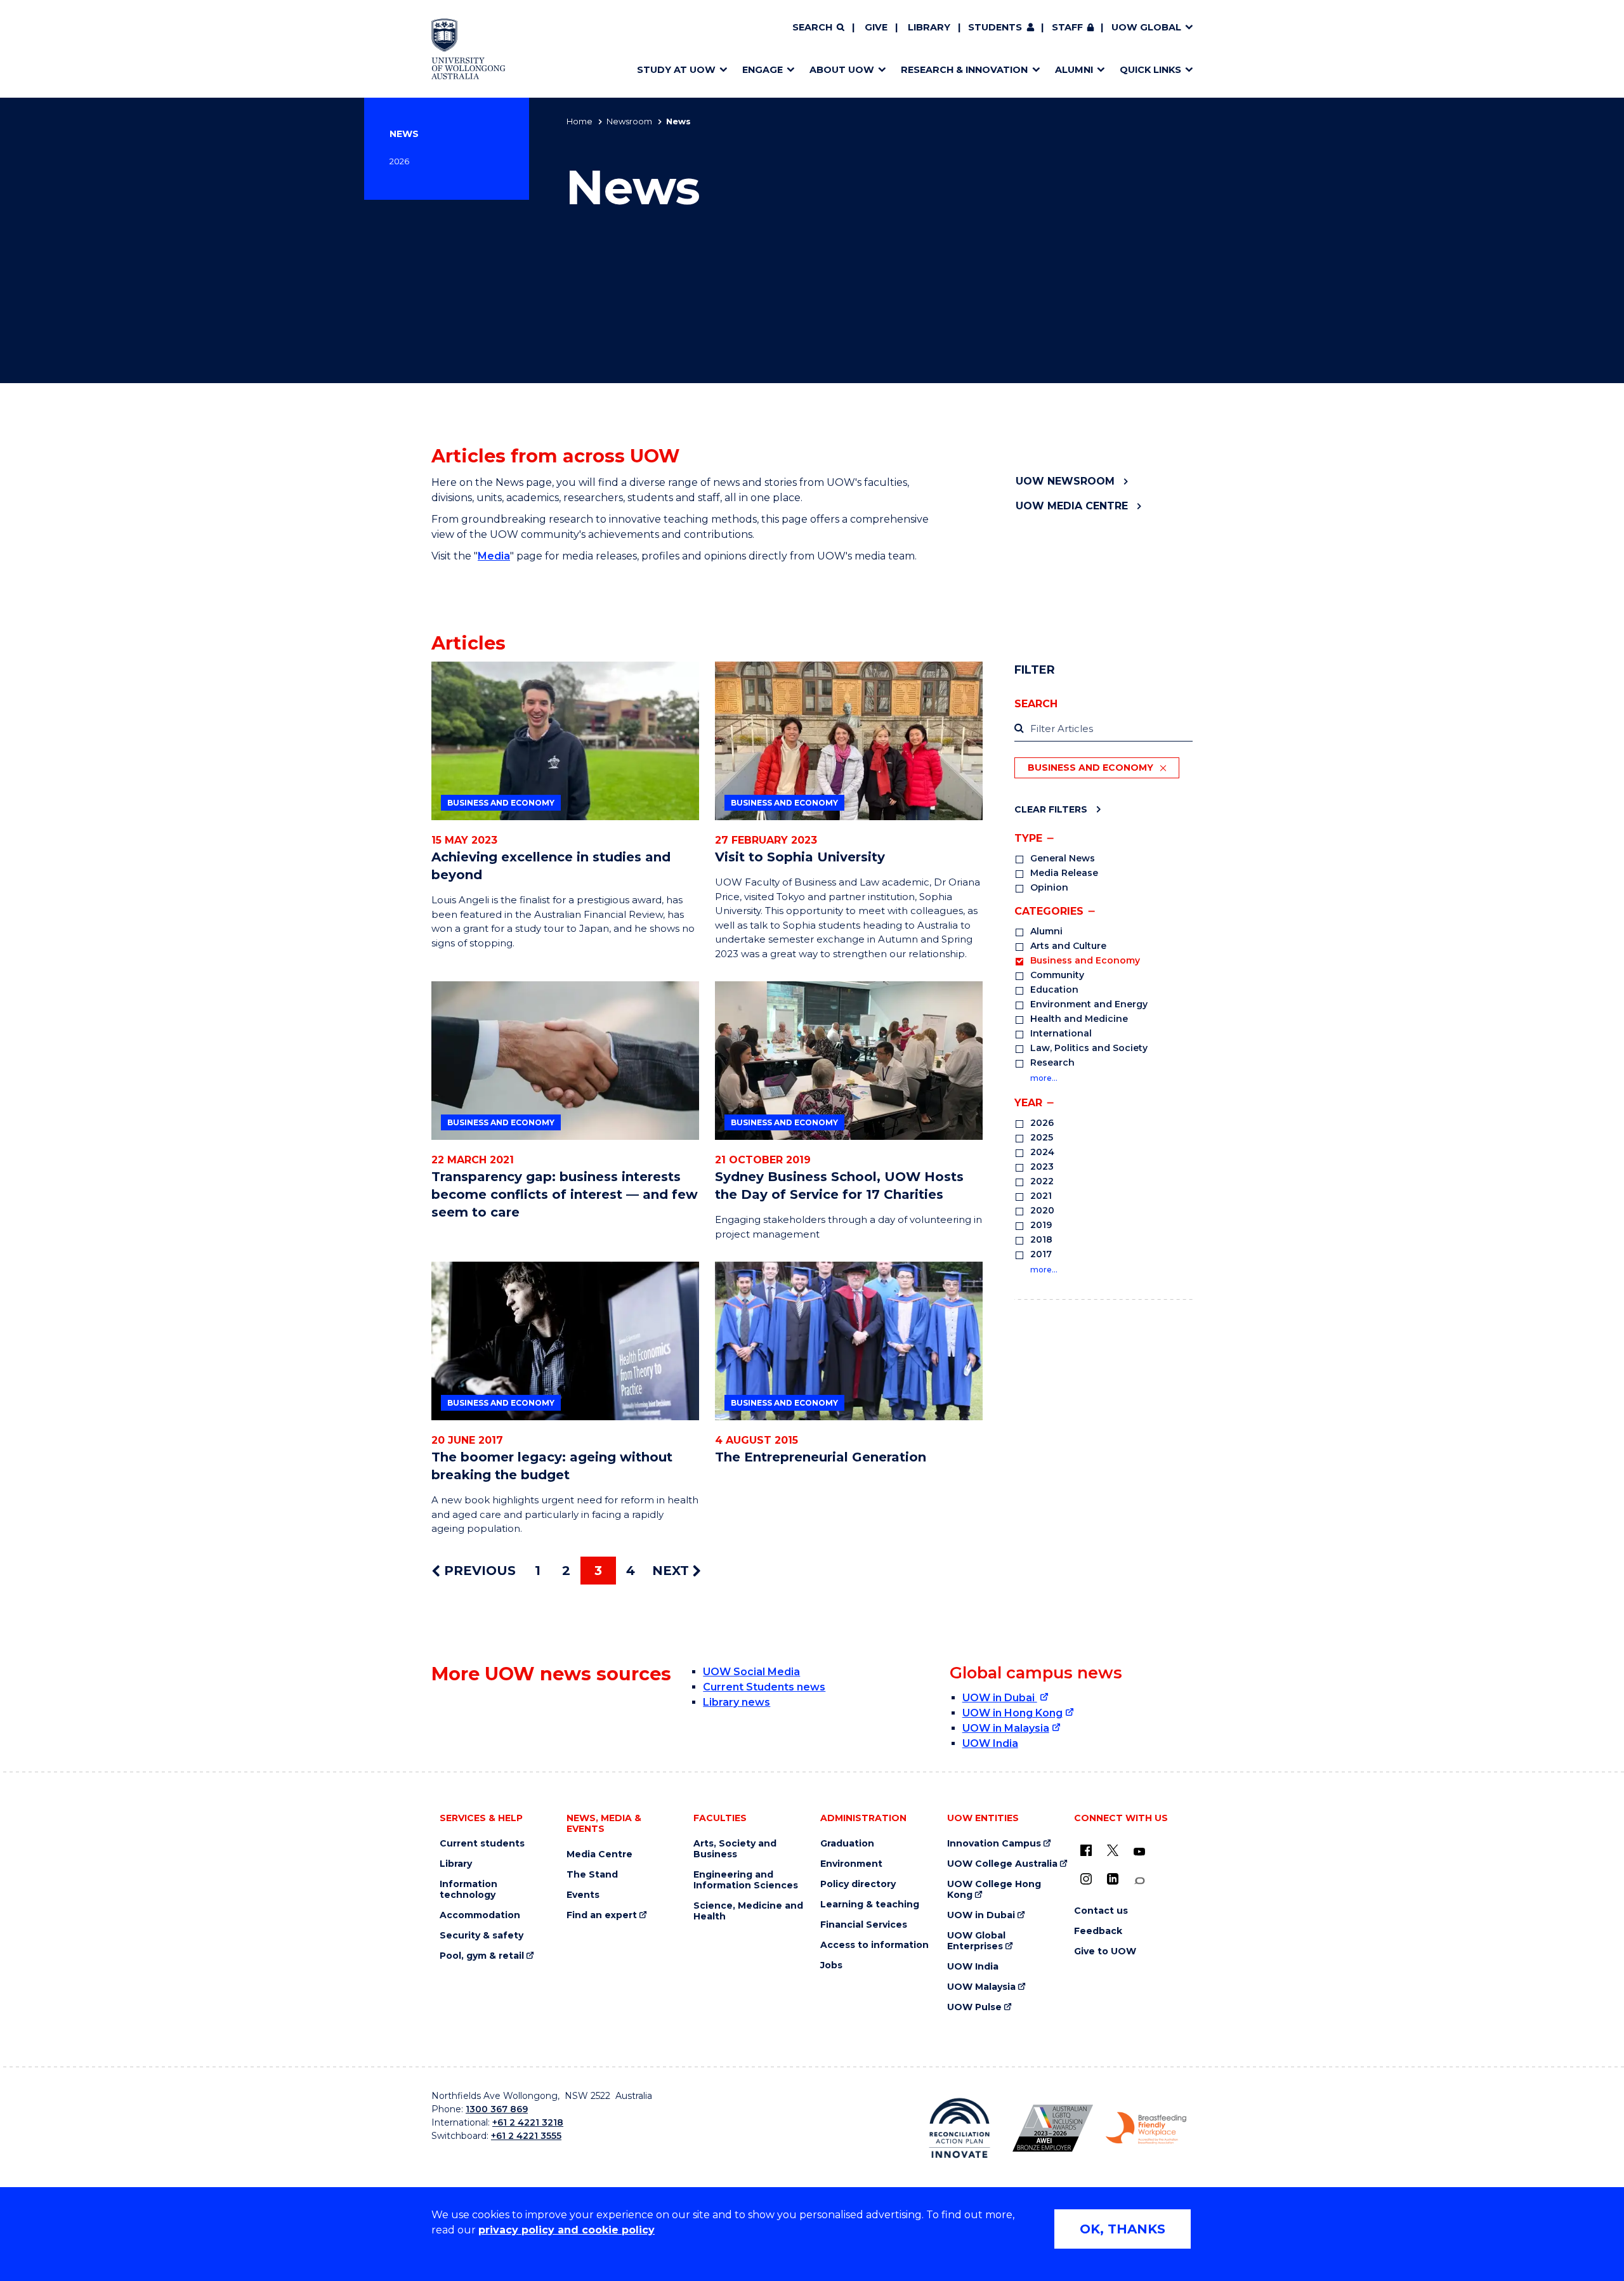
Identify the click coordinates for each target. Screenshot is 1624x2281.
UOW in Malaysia (1006, 1728)
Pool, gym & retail (482, 1956)
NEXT (672, 1571)
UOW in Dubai (1000, 1698)
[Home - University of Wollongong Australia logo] (468, 49)
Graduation (847, 1844)
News (404, 134)
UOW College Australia (1002, 1864)
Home (580, 121)
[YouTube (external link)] (1139, 1852)
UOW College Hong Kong (994, 1890)
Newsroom (629, 121)
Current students (482, 1844)
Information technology (468, 1890)
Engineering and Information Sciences (746, 1880)
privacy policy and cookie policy (566, 2230)
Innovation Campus (994, 1844)
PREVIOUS (478, 1571)
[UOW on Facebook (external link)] (1086, 1850)
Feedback (1098, 1931)
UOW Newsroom (1065, 481)
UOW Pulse (974, 2007)
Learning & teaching (870, 1905)
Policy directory (858, 1884)
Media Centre (599, 1854)
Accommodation (480, 1915)
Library (929, 27)
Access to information (874, 1945)
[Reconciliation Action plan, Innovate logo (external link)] (959, 2128)
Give (876, 27)
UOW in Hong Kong (1012, 1713)
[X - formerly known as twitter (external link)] (1113, 1850)
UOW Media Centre (1072, 506)
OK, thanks (1123, 2229)
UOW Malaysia (981, 1987)
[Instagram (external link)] (1086, 1879)
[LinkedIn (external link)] (1113, 1879)
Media (494, 556)
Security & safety (481, 1936)
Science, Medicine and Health (748, 1911)
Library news (737, 1702)
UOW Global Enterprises (976, 1941)
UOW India (990, 1743)
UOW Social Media (751, 1672)
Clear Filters (1051, 809)
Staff (1067, 27)
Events (583, 1895)
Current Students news (764, 1687)
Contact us (1101, 1911)
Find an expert (602, 1915)
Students (995, 27)
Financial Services (864, 1925)
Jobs (831, 1965)
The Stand (592, 1875)
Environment (851, 1864)
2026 (399, 161)
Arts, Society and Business (735, 1849)
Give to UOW (1105, 1951)
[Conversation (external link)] (1139, 1881)
